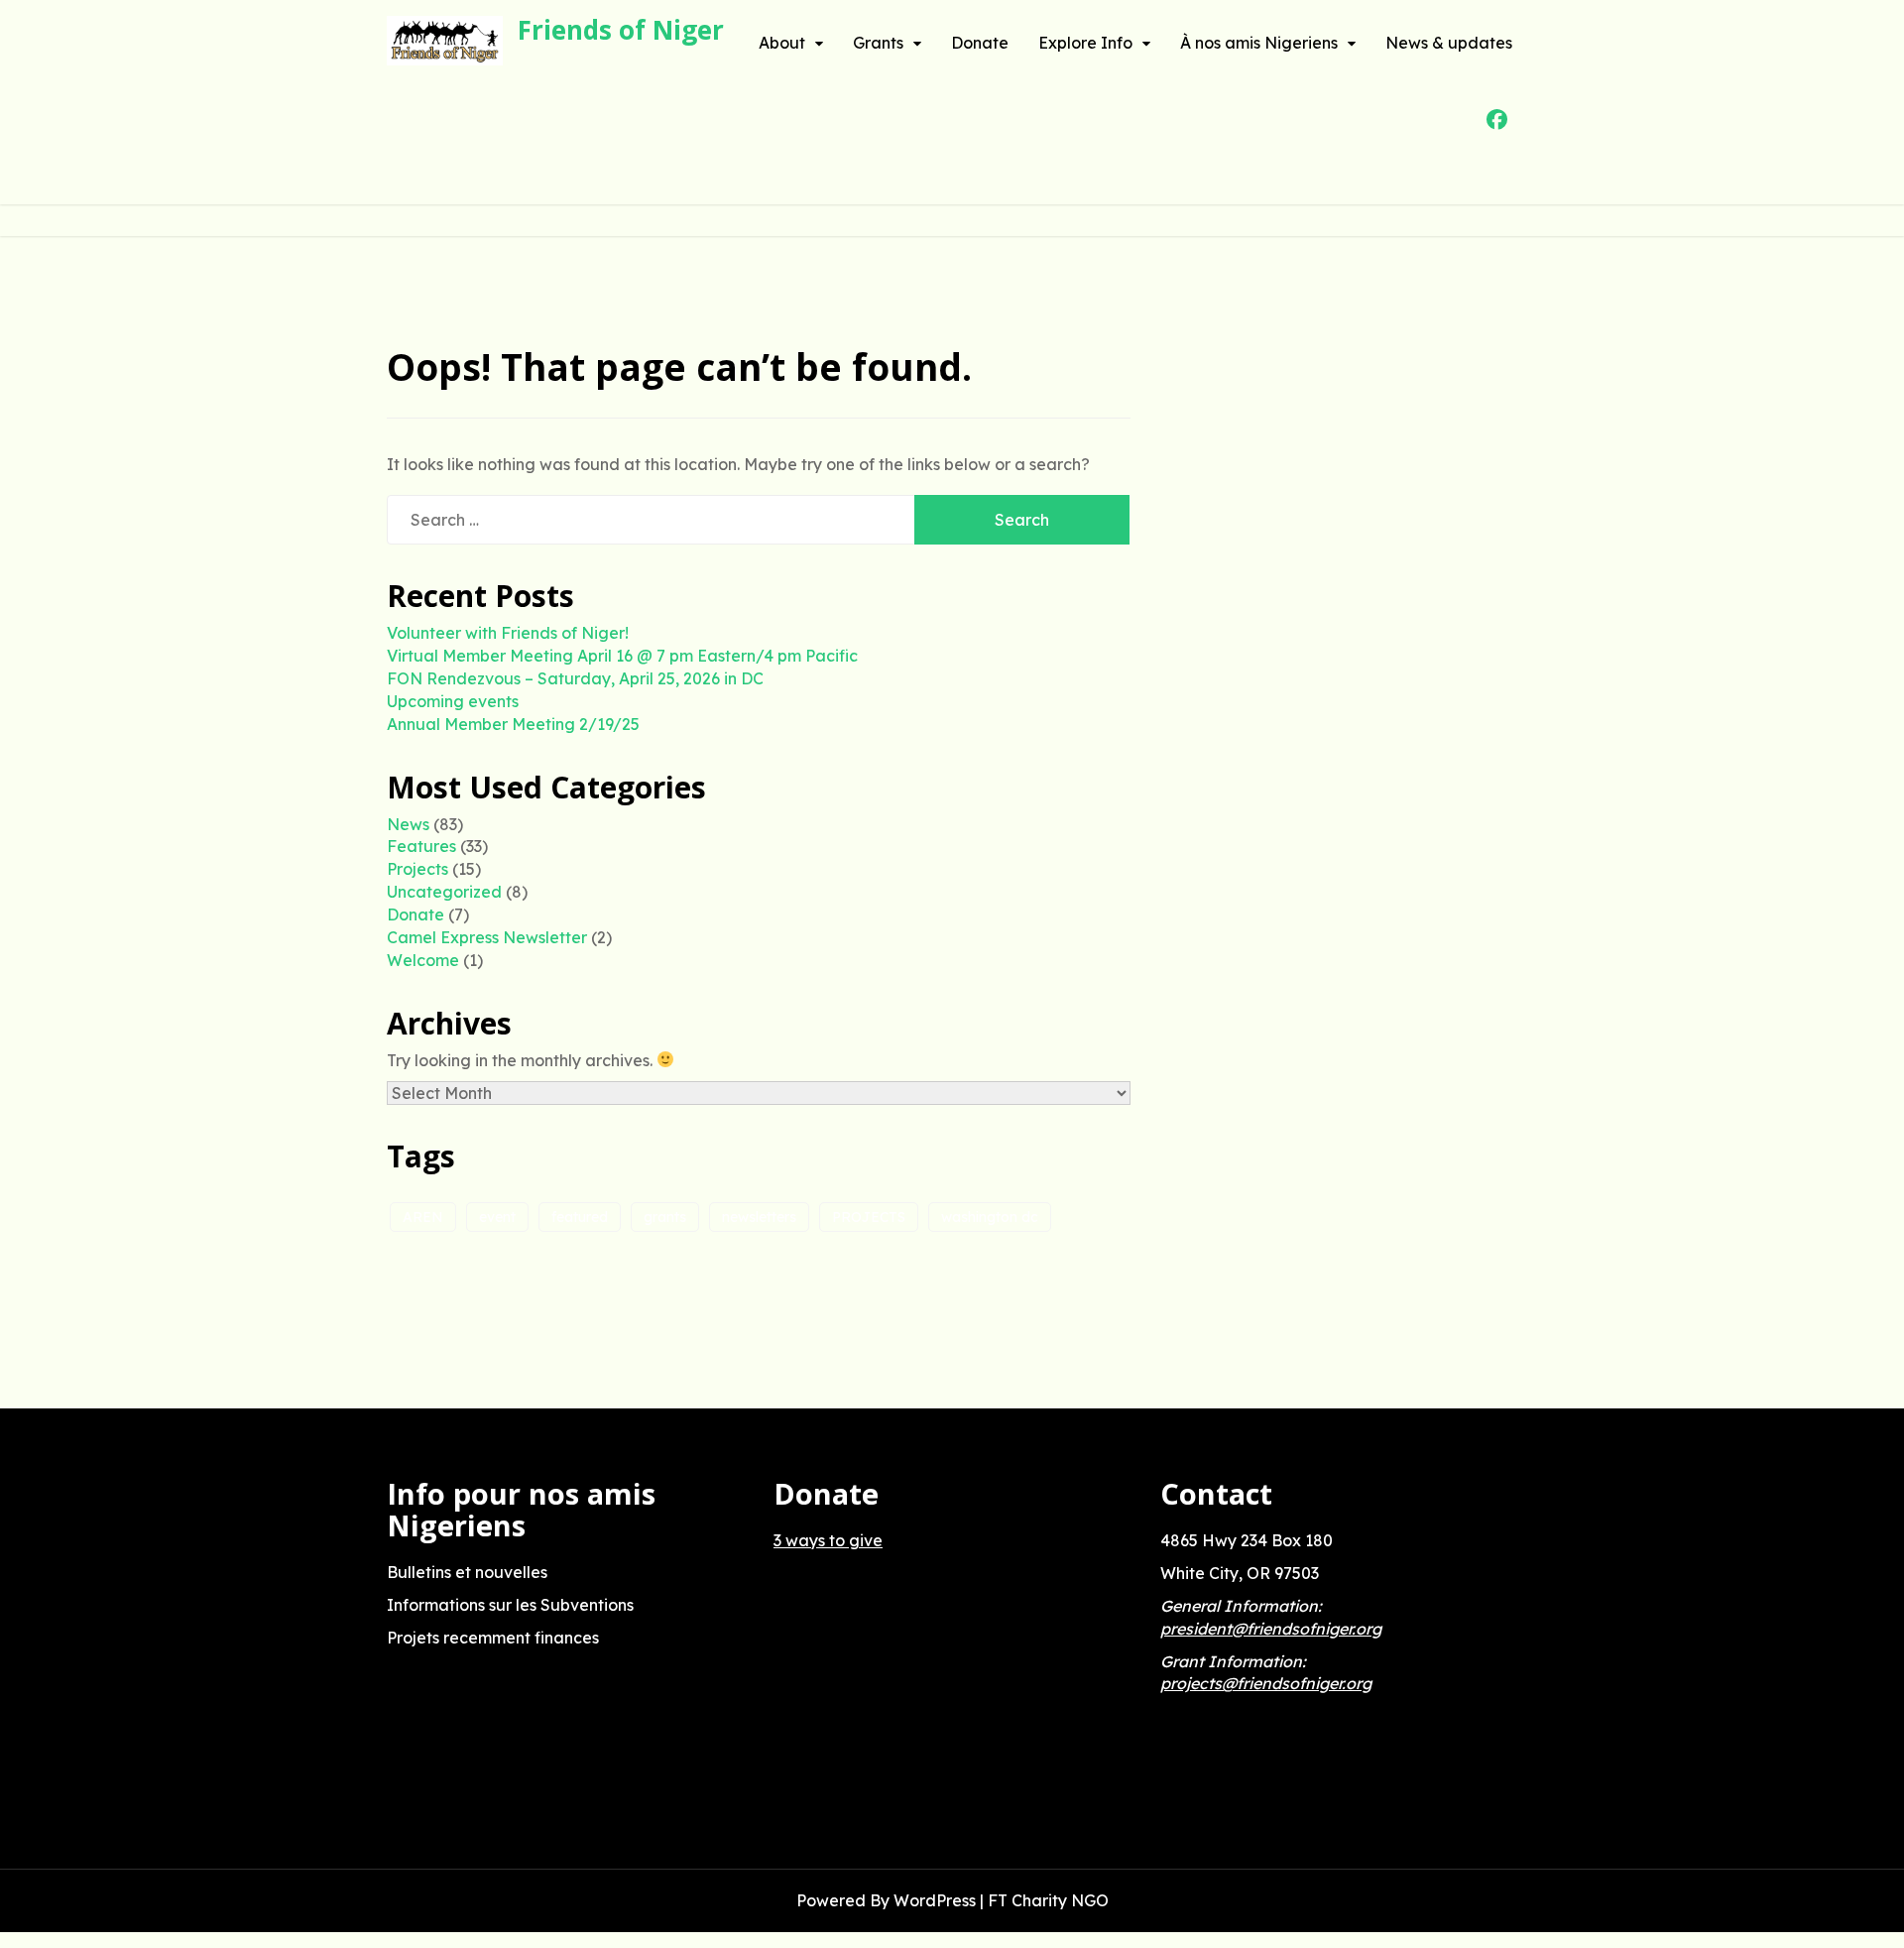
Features (421, 846)
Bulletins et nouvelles (467, 1572)
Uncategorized (444, 892)
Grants (878, 43)
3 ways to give (828, 1540)
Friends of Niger (621, 30)
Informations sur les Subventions (510, 1605)
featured (580, 1217)
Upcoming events (453, 701)
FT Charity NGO (1048, 1900)
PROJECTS (869, 1217)
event (497, 1217)
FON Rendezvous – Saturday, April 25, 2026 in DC (575, 678)
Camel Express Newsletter (487, 937)
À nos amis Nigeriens (1259, 43)
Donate (980, 43)
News (408, 824)
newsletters (759, 1217)
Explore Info (1085, 43)
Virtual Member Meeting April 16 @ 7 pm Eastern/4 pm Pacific (622, 656)
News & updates (1449, 43)
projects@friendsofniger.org (1266, 1683)
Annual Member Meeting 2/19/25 (513, 724)
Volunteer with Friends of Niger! (508, 633)
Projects (417, 869)
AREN (423, 1217)
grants (665, 1217)
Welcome (423, 960)
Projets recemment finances (493, 1638)
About (782, 43)
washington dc (990, 1217)
